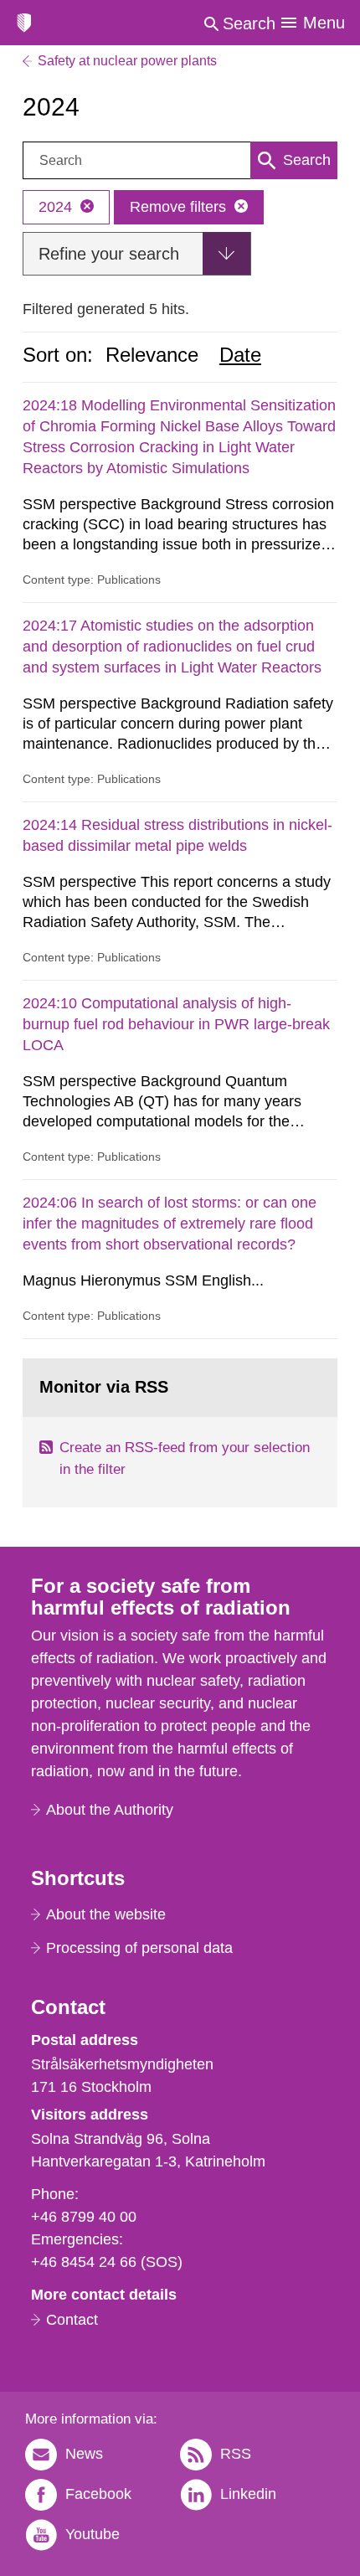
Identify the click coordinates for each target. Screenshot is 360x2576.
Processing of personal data (139, 1948)
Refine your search (109, 254)
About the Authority (110, 1810)
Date (240, 355)
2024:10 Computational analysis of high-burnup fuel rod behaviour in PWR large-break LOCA (176, 1024)
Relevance (152, 355)
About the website (106, 1914)
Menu (324, 23)
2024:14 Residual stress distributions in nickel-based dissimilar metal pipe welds (177, 835)
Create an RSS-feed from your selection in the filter (185, 1458)
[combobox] (180, 160)
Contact (72, 2320)
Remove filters (178, 207)
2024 (55, 207)
